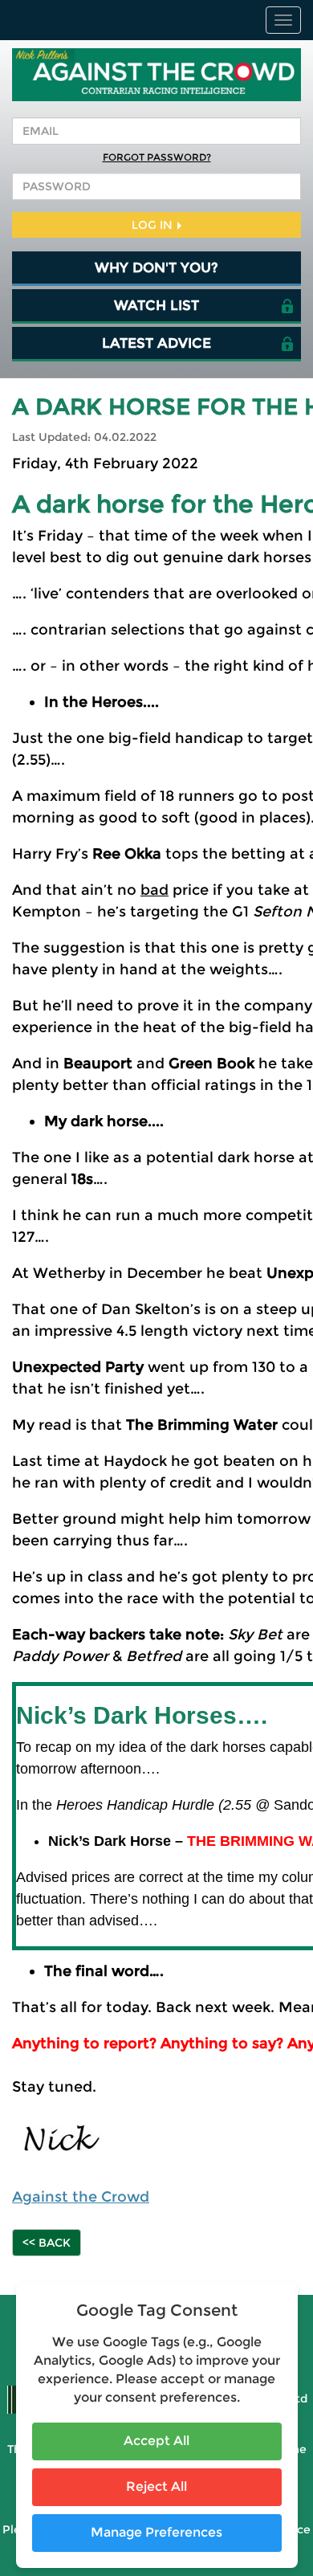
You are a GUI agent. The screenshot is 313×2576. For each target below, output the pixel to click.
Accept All (156, 2441)
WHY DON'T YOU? (156, 267)
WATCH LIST (156, 305)
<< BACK (47, 2243)
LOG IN (154, 225)
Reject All (156, 2486)
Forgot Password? (157, 157)
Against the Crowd (81, 2197)
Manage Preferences (156, 2532)
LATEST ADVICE (156, 343)
